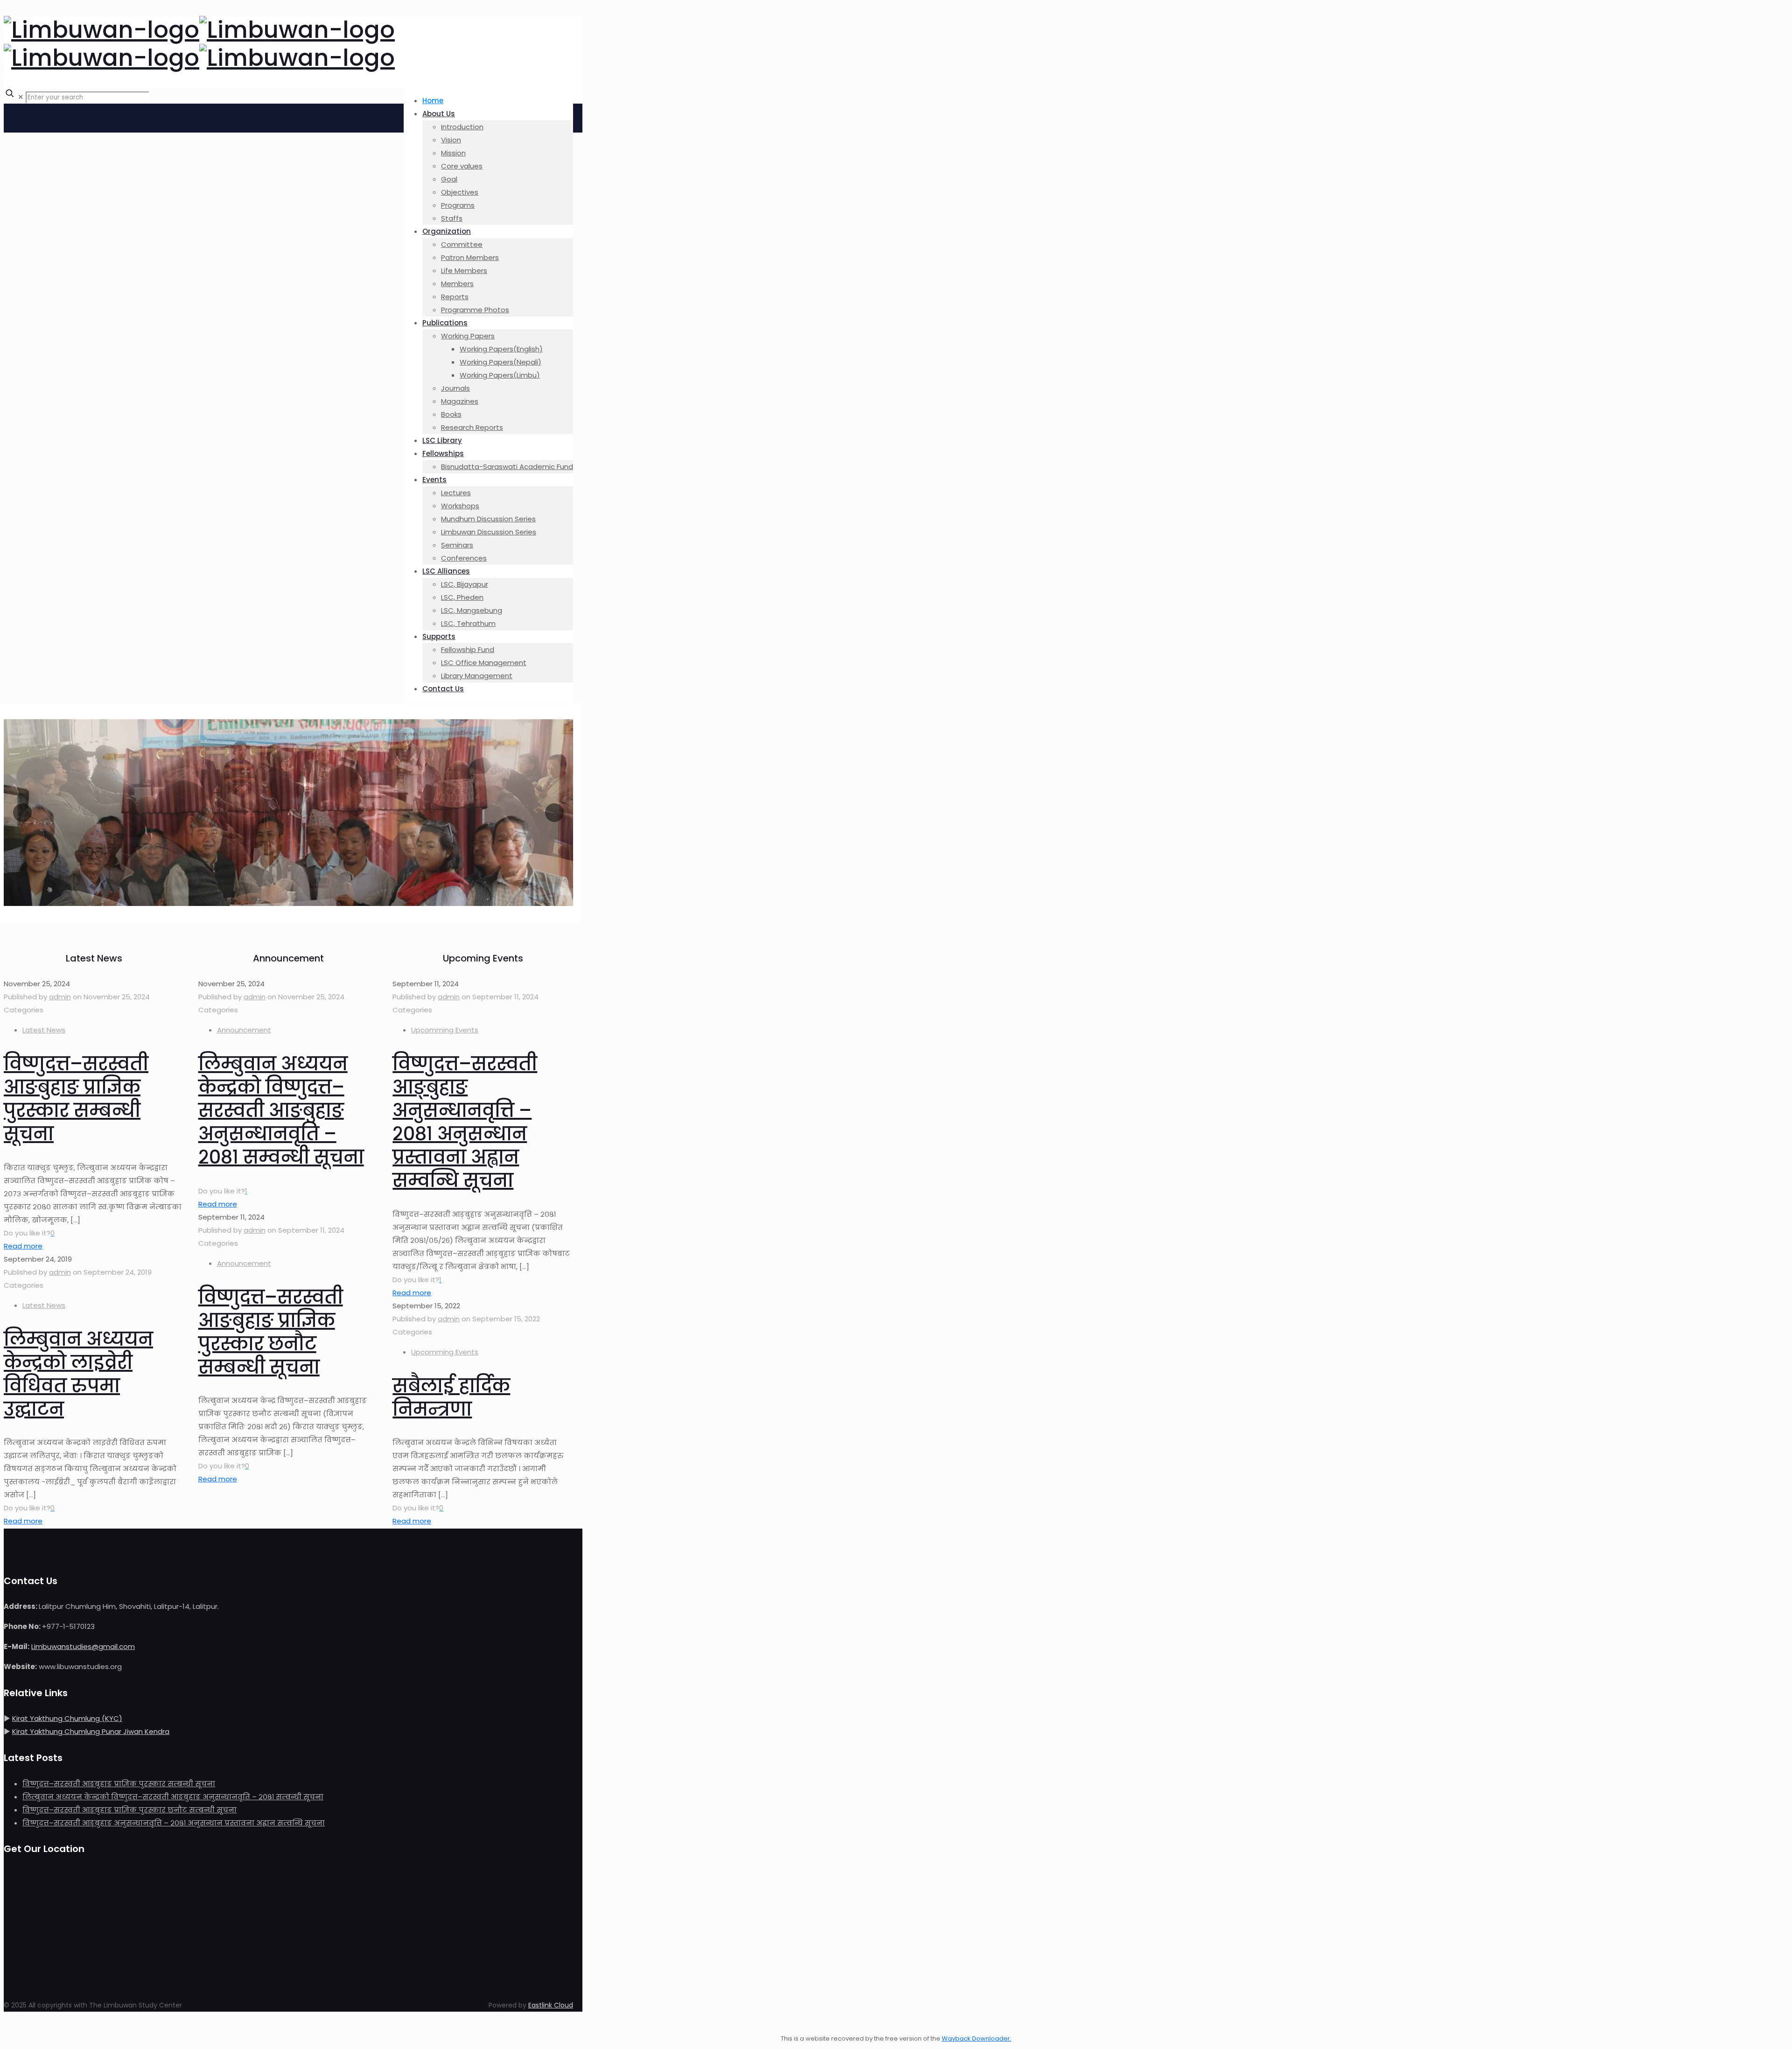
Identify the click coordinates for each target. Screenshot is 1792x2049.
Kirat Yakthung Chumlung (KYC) (67, 1718)
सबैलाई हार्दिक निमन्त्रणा (451, 1397)
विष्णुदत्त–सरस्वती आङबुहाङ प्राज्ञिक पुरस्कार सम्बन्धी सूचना (76, 1099)
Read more (23, 1246)
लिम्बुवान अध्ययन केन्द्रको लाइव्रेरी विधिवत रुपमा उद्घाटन (78, 1374)
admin (60, 997)
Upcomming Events (445, 1030)
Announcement (244, 1030)
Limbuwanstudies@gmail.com (83, 1646)
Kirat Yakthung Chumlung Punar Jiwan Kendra (91, 1731)
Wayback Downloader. (976, 2038)
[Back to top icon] (13, 2025)
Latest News (44, 1030)
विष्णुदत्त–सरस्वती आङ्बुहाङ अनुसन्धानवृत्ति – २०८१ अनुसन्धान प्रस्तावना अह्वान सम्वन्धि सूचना (465, 1122)
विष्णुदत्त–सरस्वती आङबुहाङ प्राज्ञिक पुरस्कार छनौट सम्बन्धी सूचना (271, 1332)
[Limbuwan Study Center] (199, 44)
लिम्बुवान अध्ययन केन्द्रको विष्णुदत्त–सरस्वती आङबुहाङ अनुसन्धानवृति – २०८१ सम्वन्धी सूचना (281, 1110)
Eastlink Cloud (551, 2005)
